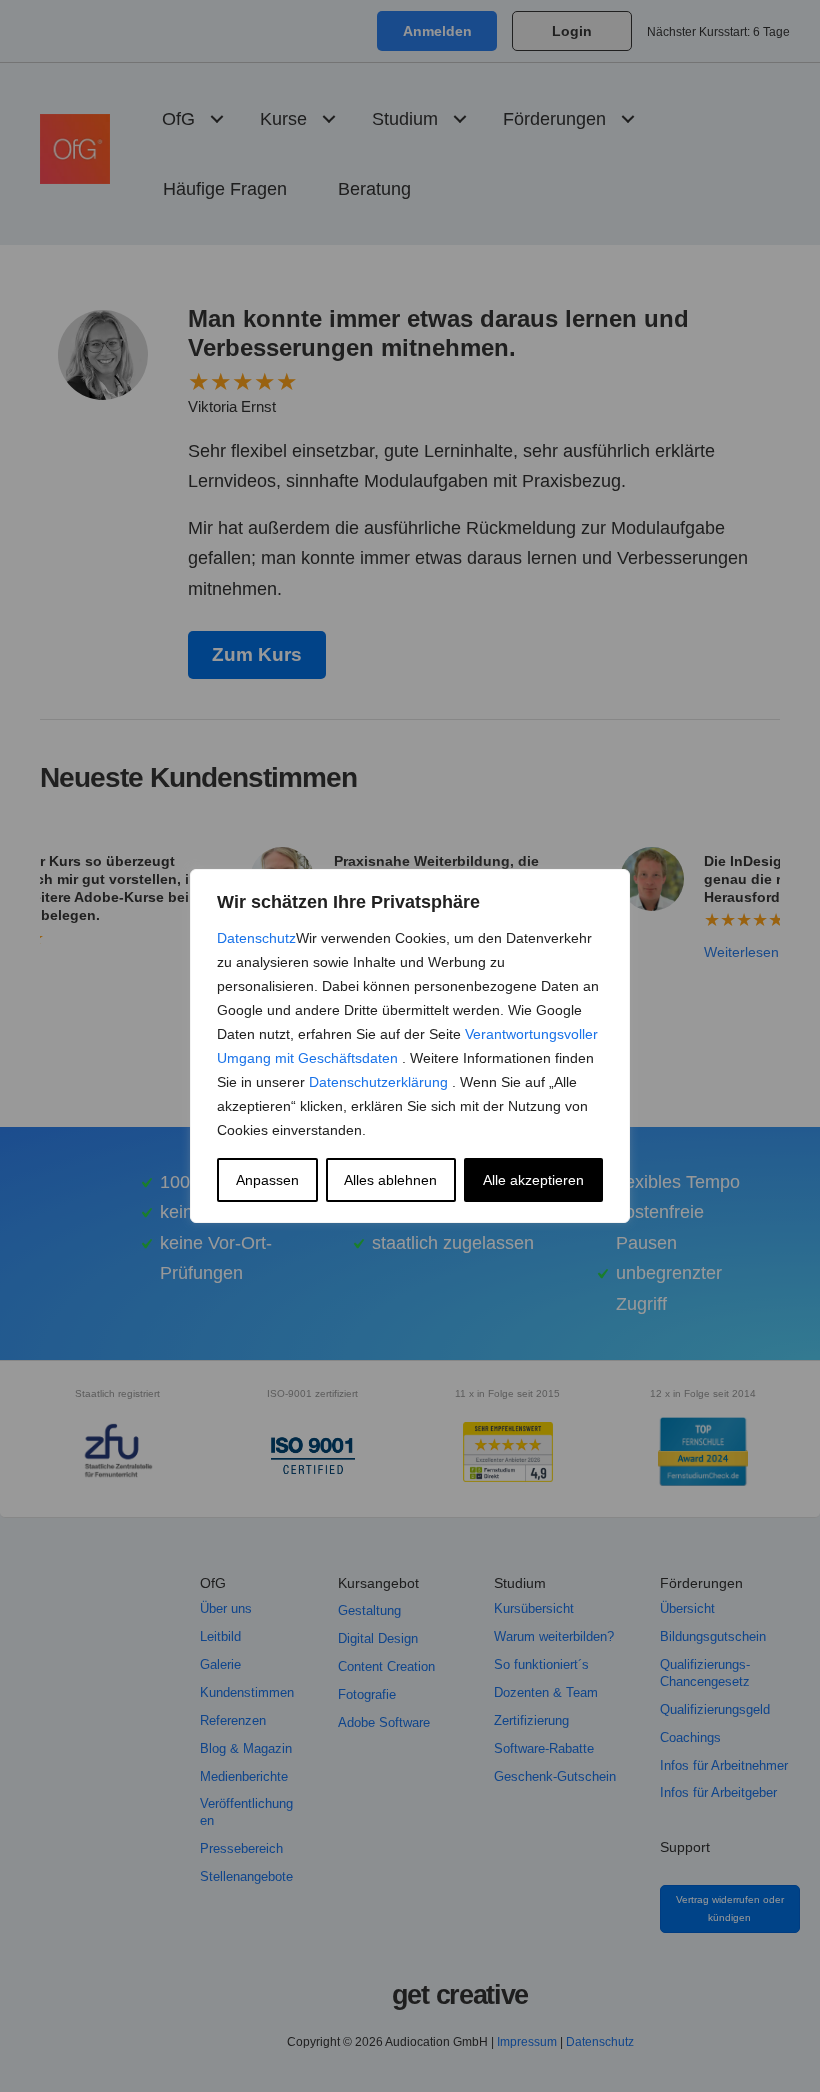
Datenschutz (256, 938)
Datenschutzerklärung (380, 1082)
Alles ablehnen (390, 1180)
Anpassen (267, 1180)
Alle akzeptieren (533, 1180)
